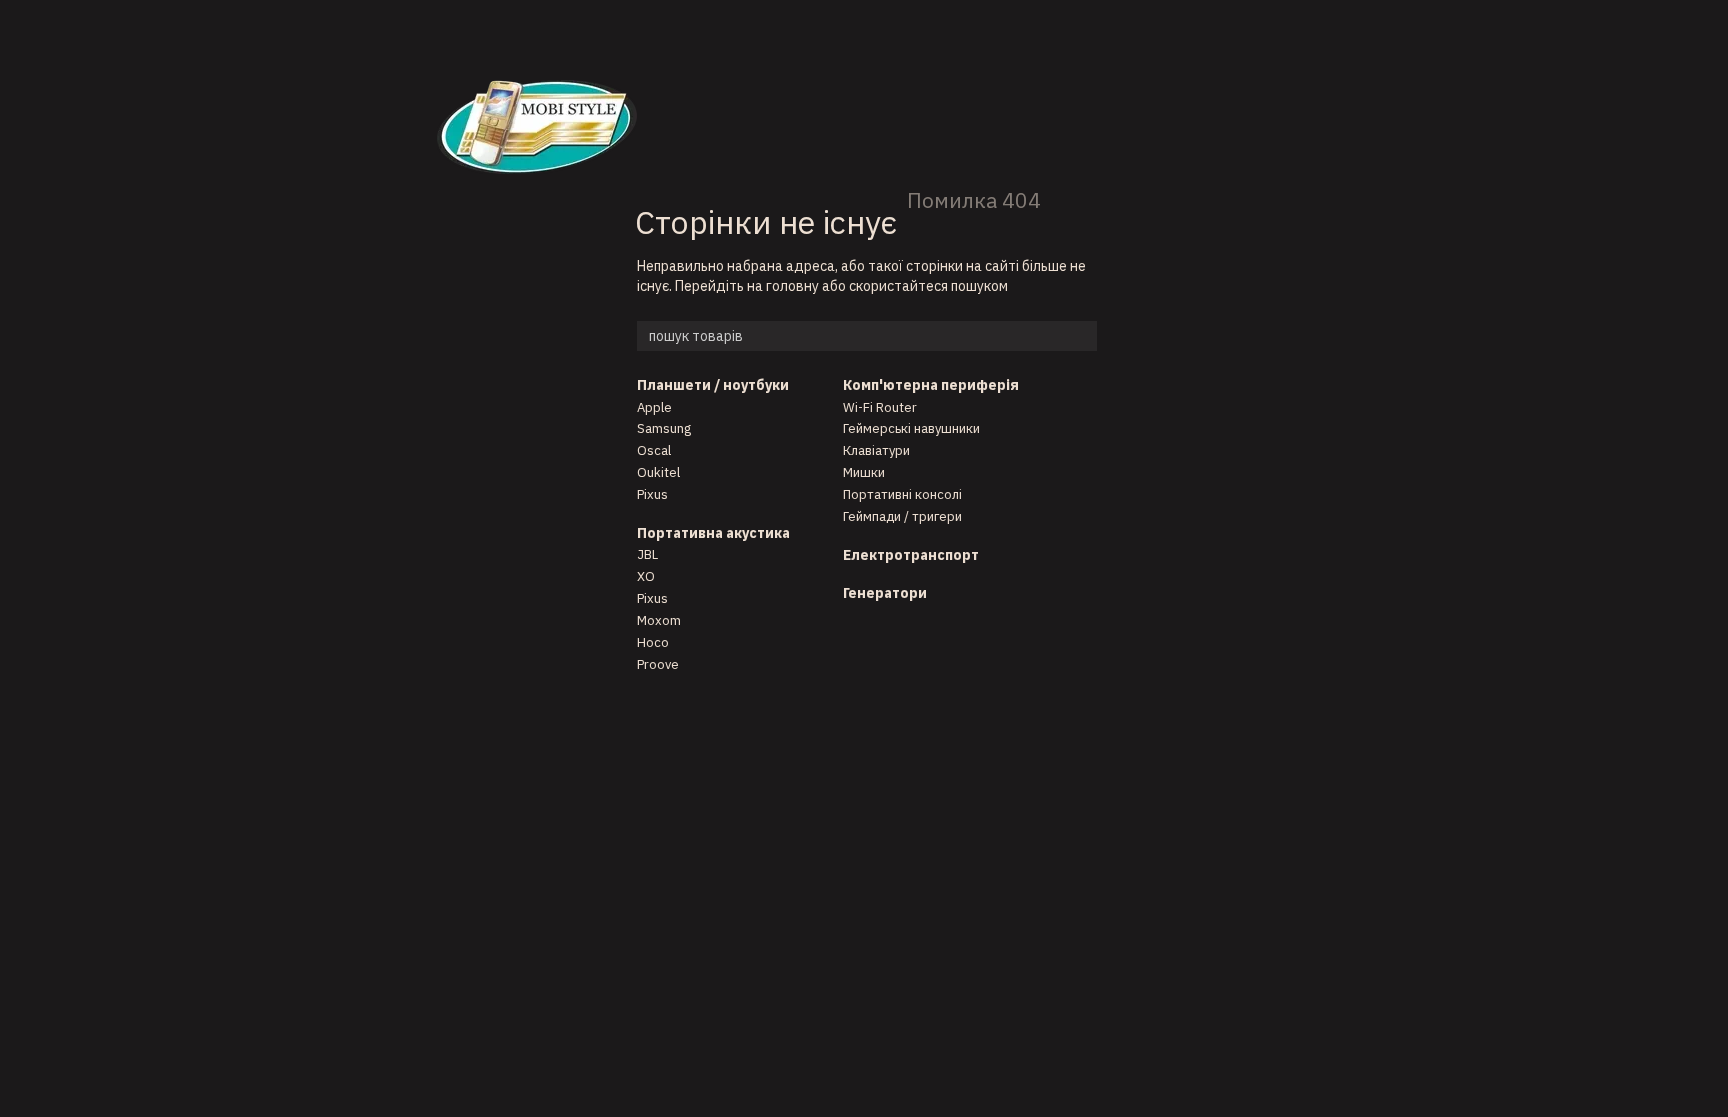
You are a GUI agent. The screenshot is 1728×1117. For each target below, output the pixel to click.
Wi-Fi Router (880, 407)
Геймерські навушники (911, 428)
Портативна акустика (713, 533)
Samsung (664, 428)
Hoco (653, 642)
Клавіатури (876, 450)
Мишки (864, 472)
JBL (647, 554)
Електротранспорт (911, 555)
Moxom (659, 620)
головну (792, 286)
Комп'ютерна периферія (931, 385)
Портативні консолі (902, 494)
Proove (658, 664)
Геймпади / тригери (902, 516)
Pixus (652, 494)
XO (646, 576)
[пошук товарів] (1081, 336)
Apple (654, 407)
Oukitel (658, 472)
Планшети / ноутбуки (713, 385)
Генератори (885, 593)
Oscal (654, 450)
